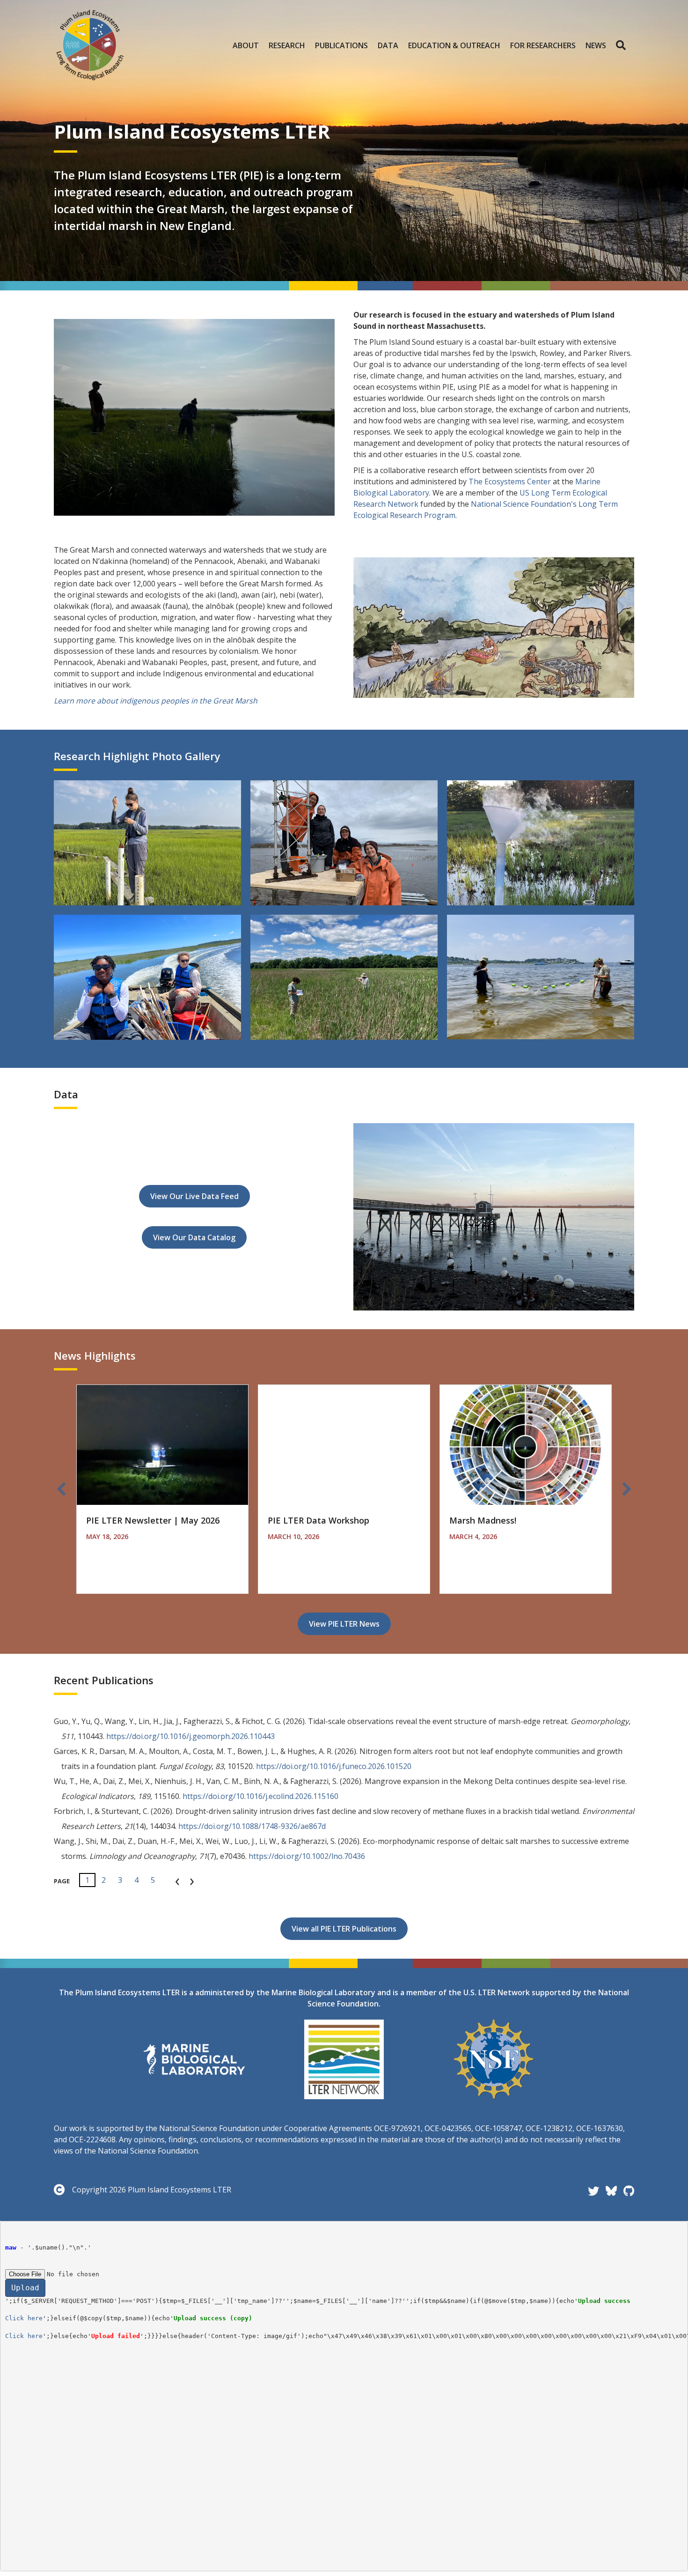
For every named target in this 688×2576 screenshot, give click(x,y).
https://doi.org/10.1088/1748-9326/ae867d (252, 1826)
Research (287, 45)
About (246, 45)
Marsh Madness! (483, 1520)
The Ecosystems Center (510, 481)
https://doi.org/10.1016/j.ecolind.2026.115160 (260, 1796)
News (596, 45)
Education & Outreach (454, 45)
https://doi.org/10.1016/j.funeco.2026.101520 (334, 1766)
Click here (24, 2318)
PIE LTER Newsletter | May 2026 (153, 1520)
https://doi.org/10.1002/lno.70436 (307, 1856)
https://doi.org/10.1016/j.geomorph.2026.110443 (190, 1736)
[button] (623, 45)
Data (388, 45)
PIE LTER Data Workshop (318, 1520)
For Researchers (543, 45)
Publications (341, 45)
